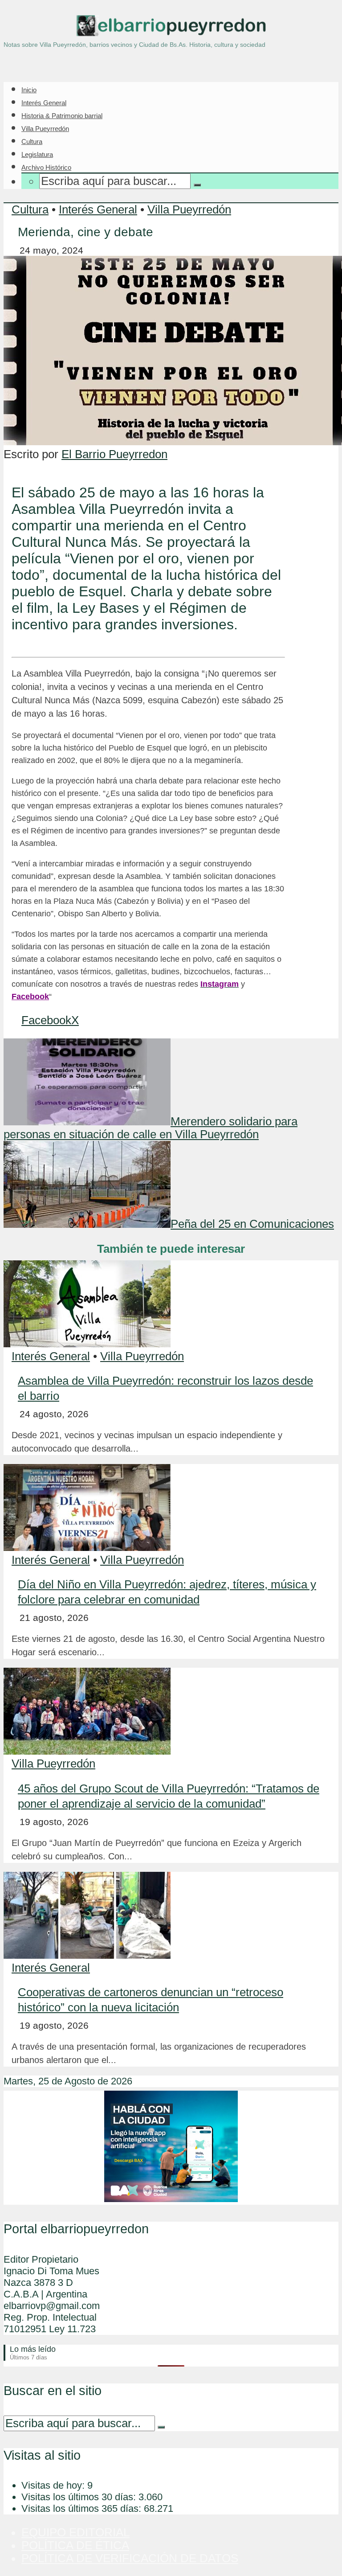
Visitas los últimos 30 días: (80, 2497)
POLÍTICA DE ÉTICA (75, 2545)
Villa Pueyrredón (45, 129)
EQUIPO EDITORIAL (75, 2532)
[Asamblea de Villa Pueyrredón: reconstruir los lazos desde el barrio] (87, 1343)
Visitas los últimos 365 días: (83, 2508)
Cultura (32, 142)
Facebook (30, 997)
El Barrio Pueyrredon (114, 454)
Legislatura (37, 154)
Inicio (29, 90)
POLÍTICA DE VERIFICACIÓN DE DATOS (130, 2558)
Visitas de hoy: (54, 2485)
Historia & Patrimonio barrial (62, 116)
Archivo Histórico (46, 167)
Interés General (44, 103)
